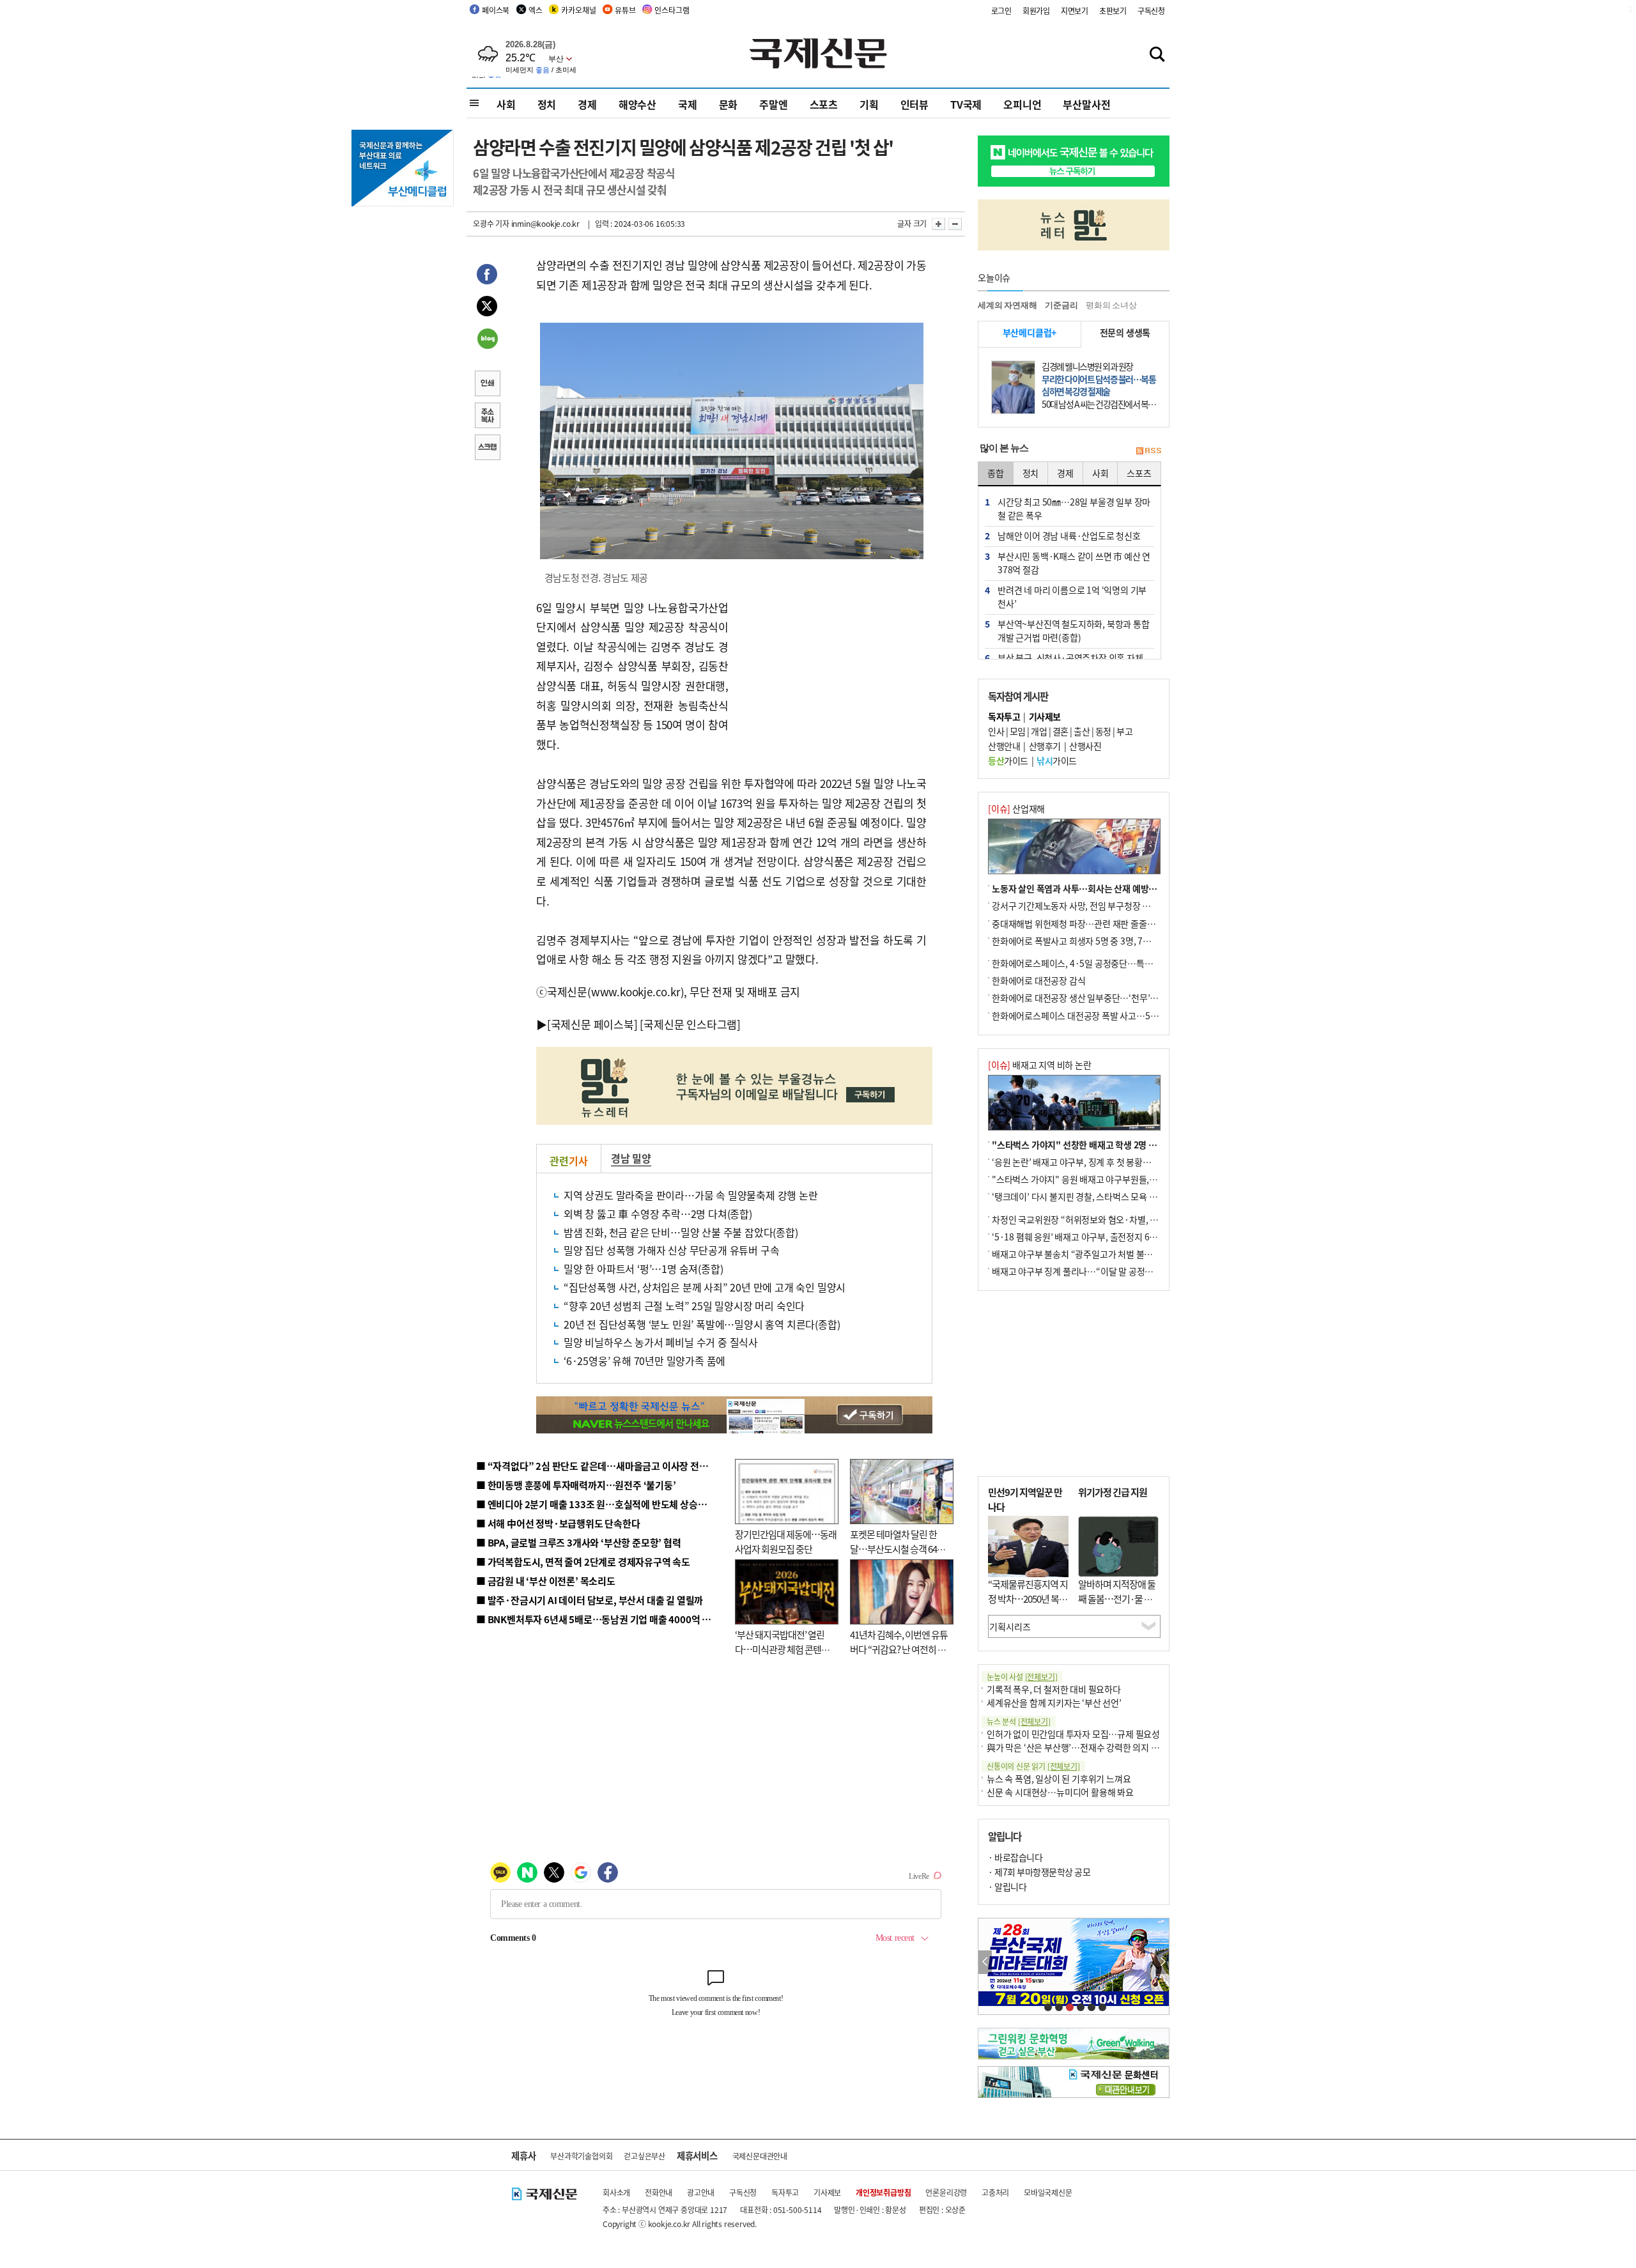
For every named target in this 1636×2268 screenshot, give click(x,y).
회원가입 (1036, 11)
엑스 (536, 10)
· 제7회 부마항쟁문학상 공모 (1039, 1872)
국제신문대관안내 (760, 2156)
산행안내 (1004, 746)
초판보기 (1113, 11)
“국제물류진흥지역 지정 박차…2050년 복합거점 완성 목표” (1028, 1598)
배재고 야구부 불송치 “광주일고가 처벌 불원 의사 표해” (1092, 1254)
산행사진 (1085, 746)
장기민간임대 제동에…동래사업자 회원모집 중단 (786, 1541)
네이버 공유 (487, 340)
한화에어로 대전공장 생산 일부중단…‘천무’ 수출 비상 (1089, 998)
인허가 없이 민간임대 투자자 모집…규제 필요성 (1073, 1734)
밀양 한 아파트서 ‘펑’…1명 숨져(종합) (643, 1269)
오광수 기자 (491, 223)
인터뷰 (914, 104)
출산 (1082, 731)
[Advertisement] (831, 678)
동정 (1103, 731)
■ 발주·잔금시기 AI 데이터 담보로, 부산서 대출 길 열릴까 (590, 1600)
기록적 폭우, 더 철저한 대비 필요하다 (1054, 1689)
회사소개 (616, 2192)
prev (985, 1962)
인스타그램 (672, 10)
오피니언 (1022, 104)
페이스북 (496, 10)
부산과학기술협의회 (581, 2156)
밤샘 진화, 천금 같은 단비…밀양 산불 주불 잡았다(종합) (681, 1232)
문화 (729, 104)
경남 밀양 (631, 1158)
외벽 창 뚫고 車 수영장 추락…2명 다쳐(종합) (658, 1214)
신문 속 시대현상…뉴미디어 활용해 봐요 (1060, 1792)
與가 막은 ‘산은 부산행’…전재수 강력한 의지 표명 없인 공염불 (1099, 1747)
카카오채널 (578, 10)
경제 (587, 104)
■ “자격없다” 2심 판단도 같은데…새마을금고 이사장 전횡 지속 (602, 1466)
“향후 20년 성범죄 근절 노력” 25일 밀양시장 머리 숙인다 (684, 1306)
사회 (506, 104)
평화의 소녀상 (1111, 305)
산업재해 (1016, 808)
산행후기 (1045, 746)
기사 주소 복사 (487, 417)
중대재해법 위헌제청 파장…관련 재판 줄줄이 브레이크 (1091, 923)
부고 (1124, 731)
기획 (869, 104)
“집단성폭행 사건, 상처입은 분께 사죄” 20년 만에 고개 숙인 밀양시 (705, 1287)
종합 (996, 473)
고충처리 (995, 2192)
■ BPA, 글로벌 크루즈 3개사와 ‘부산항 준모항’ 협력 (579, 1542)
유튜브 (625, 10)
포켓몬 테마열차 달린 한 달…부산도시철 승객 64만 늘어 (898, 1548)
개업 (1039, 731)
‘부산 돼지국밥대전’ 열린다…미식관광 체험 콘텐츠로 (782, 1649)
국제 (688, 104)
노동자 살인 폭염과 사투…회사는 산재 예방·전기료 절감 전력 (1103, 888)
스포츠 (824, 104)
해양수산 (637, 104)
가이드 (1008, 760)
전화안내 (659, 2192)
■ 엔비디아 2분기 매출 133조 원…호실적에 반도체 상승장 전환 (601, 1504)
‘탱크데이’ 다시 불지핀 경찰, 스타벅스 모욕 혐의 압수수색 (1096, 1196)
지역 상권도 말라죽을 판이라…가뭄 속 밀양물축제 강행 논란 (691, 1195)
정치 (547, 104)
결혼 (1061, 731)
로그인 (1001, 11)
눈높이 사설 (1022, 1677)
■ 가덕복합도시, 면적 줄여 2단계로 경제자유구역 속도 (583, 1562)
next (1162, 1962)
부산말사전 (1086, 104)
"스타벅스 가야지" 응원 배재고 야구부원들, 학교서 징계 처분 (1102, 1179)
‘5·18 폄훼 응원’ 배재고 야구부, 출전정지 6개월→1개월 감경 (1103, 1237)
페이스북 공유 (487, 276)
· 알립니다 (1007, 1886)
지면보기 (1075, 11)
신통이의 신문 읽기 (1033, 1766)
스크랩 (487, 449)
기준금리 (1061, 305)
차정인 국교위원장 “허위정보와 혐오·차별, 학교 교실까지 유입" (1107, 1219)
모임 (1018, 731)
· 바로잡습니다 (1015, 1857)
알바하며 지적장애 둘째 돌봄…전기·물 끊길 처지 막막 (1117, 1598)
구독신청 (1151, 11)
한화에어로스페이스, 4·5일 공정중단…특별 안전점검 (1089, 963)
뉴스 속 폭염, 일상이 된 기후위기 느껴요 (1059, 1778)
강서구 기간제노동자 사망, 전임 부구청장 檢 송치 (1081, 906)
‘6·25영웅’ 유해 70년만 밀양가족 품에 (644, 1361)
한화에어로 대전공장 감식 (1038, 980)
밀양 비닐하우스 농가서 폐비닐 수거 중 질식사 (661, 1342)
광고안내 (701, 2192)
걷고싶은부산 (644, 2156)
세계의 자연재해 (1007, 305)
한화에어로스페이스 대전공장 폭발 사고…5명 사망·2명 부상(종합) (1114, 1015)
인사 (996, 731)
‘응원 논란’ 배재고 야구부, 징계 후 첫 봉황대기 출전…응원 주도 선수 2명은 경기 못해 (1145, 1162)
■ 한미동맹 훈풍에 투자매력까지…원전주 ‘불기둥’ (576, 1485)
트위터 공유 (487, 308)
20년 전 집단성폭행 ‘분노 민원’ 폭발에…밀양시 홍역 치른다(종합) (702, 1324)
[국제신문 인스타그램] (690, 1024)
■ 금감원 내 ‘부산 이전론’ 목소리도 (546, 1581)
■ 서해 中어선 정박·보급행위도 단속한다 (558, 1523)
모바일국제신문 (1048, 2192)
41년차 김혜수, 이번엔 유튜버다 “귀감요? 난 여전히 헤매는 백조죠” (899, 1649)
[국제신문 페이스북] (592, 1024)
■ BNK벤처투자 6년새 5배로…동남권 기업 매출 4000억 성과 (598, 1619)
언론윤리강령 (946, 2192)
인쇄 (487, 385)
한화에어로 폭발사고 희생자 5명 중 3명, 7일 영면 (1080, 941)
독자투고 (785, 2192)
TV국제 (966, 104)
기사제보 (827, 2192)
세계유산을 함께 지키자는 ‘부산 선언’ (1054, 1702)
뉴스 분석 (1019, 1721)
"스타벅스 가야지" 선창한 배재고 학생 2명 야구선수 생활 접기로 (1109, 1145)
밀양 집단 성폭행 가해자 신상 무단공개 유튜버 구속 (671, 1250)
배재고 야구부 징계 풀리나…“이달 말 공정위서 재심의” (1092, 1271)
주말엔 (773, 104)
